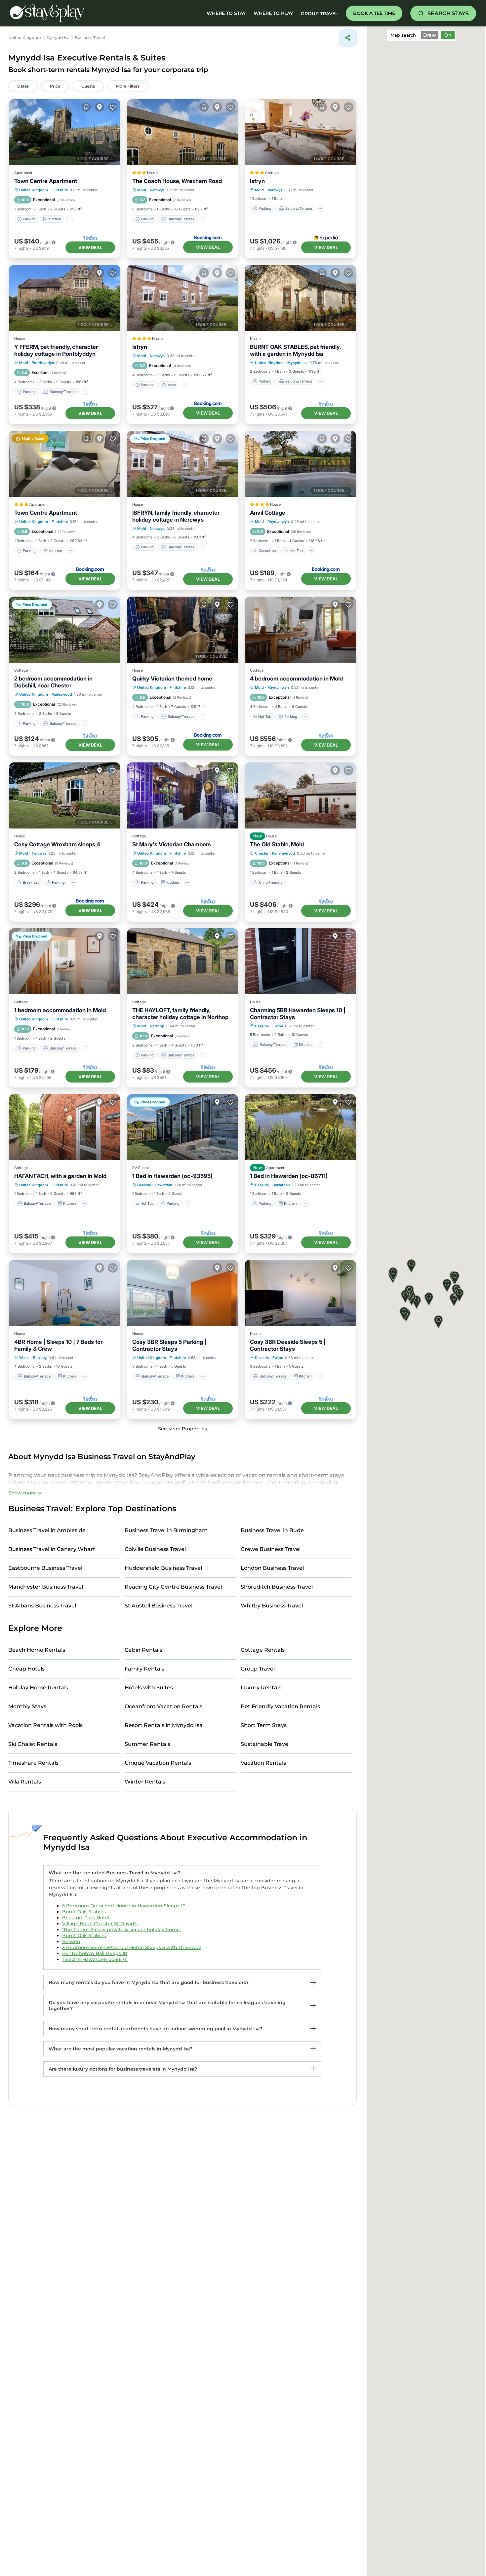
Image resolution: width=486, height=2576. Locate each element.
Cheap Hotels (26, 1669)
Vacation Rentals (263, 1763)
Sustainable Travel (265, 1744)
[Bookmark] (113, 107)
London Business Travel (272, 1568)
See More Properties (182, 1429)
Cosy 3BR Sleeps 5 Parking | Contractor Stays (169, 1345)
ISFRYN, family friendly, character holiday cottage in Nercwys (176, 516)
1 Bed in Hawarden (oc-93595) (172, 1176)
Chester (262, 853)
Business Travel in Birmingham (166, 1530)
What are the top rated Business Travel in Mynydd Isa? (114, 1873)
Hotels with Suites (149, 1688)
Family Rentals (144, 1669)
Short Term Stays (264, 1725)
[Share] (348, 38)
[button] (429, 1299)
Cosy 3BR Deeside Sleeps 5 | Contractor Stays (288, 1345)
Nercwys (157, 190)
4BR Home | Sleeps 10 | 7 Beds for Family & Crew (58, 1345)
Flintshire (60, 190)
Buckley (40, 1358)
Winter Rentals (145, 1782)
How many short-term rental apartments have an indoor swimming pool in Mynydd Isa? (155, 2029)
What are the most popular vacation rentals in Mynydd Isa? (121, 2049)
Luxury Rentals (261, 1688)
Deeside (262, 1026)
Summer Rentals (147, 1744)
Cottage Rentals (263, 1650)
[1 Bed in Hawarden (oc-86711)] (300, 1127)
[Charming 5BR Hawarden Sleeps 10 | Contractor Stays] (300, 961)
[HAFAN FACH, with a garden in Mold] (65, 1127)
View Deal (90, 247)
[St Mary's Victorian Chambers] (183, 795)
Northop (157, 1026)
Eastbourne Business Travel (45, 1568)
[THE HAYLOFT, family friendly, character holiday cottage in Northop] (183, 961)
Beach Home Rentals (37, 1650)
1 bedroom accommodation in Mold (60, 1010)
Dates (23, 86)
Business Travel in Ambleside (47, 1530)
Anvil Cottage (268, 513)
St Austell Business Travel (159, 1606)
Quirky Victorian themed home (172, 679)
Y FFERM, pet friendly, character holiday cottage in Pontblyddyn (56, 350)
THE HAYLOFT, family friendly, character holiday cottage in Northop (180, 1014)
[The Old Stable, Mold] (300, 795)
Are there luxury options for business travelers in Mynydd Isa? (123, 2069)
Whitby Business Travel (272, 1606)
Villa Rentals (25, 1782)
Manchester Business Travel (46, 1587)
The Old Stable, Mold (277, 844)
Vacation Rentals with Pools (45, 1725)
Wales (24, 1358)
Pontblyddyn (43, 363)
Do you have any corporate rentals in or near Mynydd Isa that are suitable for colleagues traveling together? (167, 2006)
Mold (142, 190)
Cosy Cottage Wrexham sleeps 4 (57, 844)
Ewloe (278, 1026)
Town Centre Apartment (46, 181)
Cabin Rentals (143, 1650)
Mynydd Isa (297, 363)
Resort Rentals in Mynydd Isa (164, 1725)
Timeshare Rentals (33, 1763)
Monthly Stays (27, 1706)
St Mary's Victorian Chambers (172, 844)
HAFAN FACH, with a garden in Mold (60, 1176)
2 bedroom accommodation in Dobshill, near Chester (53, 682)
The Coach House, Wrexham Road (177, 181)
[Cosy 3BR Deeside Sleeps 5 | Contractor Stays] (300, 1293)
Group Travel (319, 14)
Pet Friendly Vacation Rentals (280, 1706)
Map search (403, 35)
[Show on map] (100, 107)
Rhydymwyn (278, 522)
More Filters (128, 86)
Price (55, 86)
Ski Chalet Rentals (33, 1744)
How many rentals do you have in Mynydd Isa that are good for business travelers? (149, 1982)
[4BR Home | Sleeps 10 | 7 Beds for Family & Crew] (65, 1293)
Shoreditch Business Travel (277, 1587)
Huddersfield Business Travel (163, 1568)
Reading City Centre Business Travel (173, 1587)
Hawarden (163, 1185)
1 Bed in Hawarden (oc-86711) (289, 1176)
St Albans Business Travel (42, 1606)
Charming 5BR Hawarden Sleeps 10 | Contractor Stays (298, 1014)
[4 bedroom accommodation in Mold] (300, 630)
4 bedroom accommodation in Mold (296, 679)
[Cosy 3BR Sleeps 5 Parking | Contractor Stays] (183, 1293)
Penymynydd (283, 853)
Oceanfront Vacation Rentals (163, 1706)
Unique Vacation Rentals (158, 1763)
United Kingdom (34, 190)
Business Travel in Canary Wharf (52, 1549)
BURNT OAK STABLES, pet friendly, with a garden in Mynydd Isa (295, 350)
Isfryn (257, 181)
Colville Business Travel (155, 1549)
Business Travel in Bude (272, 1530)
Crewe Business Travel (271, 1549)
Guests (88, 86)
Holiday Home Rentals (38, 1688)
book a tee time (374, 13)
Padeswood (62, 694)
